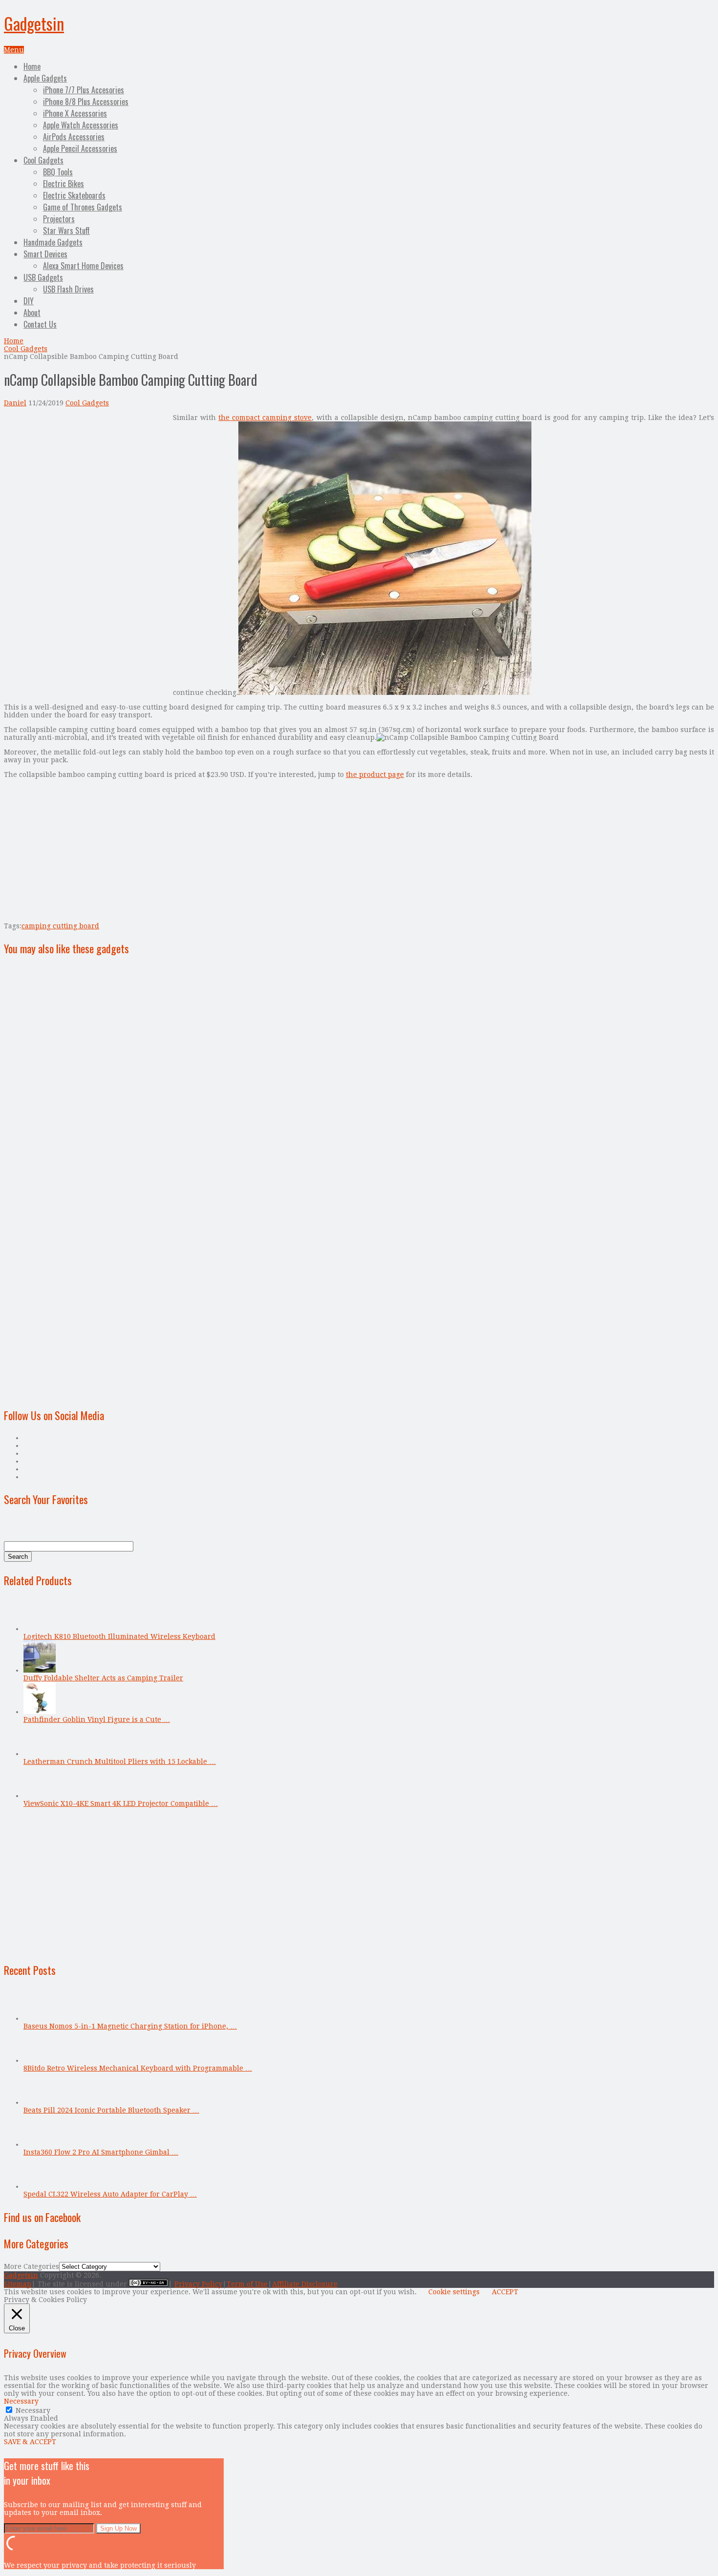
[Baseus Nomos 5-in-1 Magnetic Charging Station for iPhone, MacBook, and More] (40, 2018)
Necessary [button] (21, 2401)
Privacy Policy (198, 2284)
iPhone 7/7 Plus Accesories (84, 90)
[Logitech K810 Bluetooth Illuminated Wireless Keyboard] (40, 1629)
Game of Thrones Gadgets (83, 207)
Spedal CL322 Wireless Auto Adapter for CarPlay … (110, 2194)
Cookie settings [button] (454, 2292)
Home (32, 66)
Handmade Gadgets (53, 242)
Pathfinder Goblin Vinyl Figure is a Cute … (97, 1719)
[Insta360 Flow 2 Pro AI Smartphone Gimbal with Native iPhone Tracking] (40, 2144)
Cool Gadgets (43, 160)
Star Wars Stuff (66, 230)
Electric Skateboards (74, 195)
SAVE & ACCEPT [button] (30, 2442)
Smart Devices (45, 254)
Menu (14, 50)
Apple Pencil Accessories (80, 148)
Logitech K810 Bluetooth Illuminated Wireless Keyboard (119, 1636)
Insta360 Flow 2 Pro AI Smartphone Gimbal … (101, 2152)
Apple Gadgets (45, 78)
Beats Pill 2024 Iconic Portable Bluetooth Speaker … (111, 2110)
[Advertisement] (86, 482)
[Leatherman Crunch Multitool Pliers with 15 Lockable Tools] (40, 1754)
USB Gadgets (43, 277)
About (32, 313)
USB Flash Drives (68, 289)
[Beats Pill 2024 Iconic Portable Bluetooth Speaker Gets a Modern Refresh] (40, 2102)
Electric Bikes (63, 184)
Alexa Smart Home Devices (83, 266)
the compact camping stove (265, 418)
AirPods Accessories (74, 137)
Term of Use (247, 2284)
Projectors (59, 219)
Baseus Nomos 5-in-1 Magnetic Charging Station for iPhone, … (130, 2026)
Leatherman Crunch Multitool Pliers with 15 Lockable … (120, 1761)
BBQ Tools (58, 172)
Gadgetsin (34, 23)
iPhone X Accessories (75, 113)
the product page (375, 775)
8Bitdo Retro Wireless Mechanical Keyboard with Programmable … (138, 2068)
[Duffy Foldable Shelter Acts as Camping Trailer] (40, 1670)
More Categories (32, 2266)
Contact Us (40, 324)
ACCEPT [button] (505, 2292)
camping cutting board (60, 926)
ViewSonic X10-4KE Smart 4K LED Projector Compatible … (121, 1803)
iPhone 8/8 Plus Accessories (86, 102)
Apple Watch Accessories (81, 125)
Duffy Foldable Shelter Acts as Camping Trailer (103, 1678)
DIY (29, 301)
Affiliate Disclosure (305, 2284)
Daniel (15, 403)
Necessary (33, 2410)
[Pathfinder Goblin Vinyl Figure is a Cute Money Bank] (40, 1712)
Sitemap (18, 2284)
